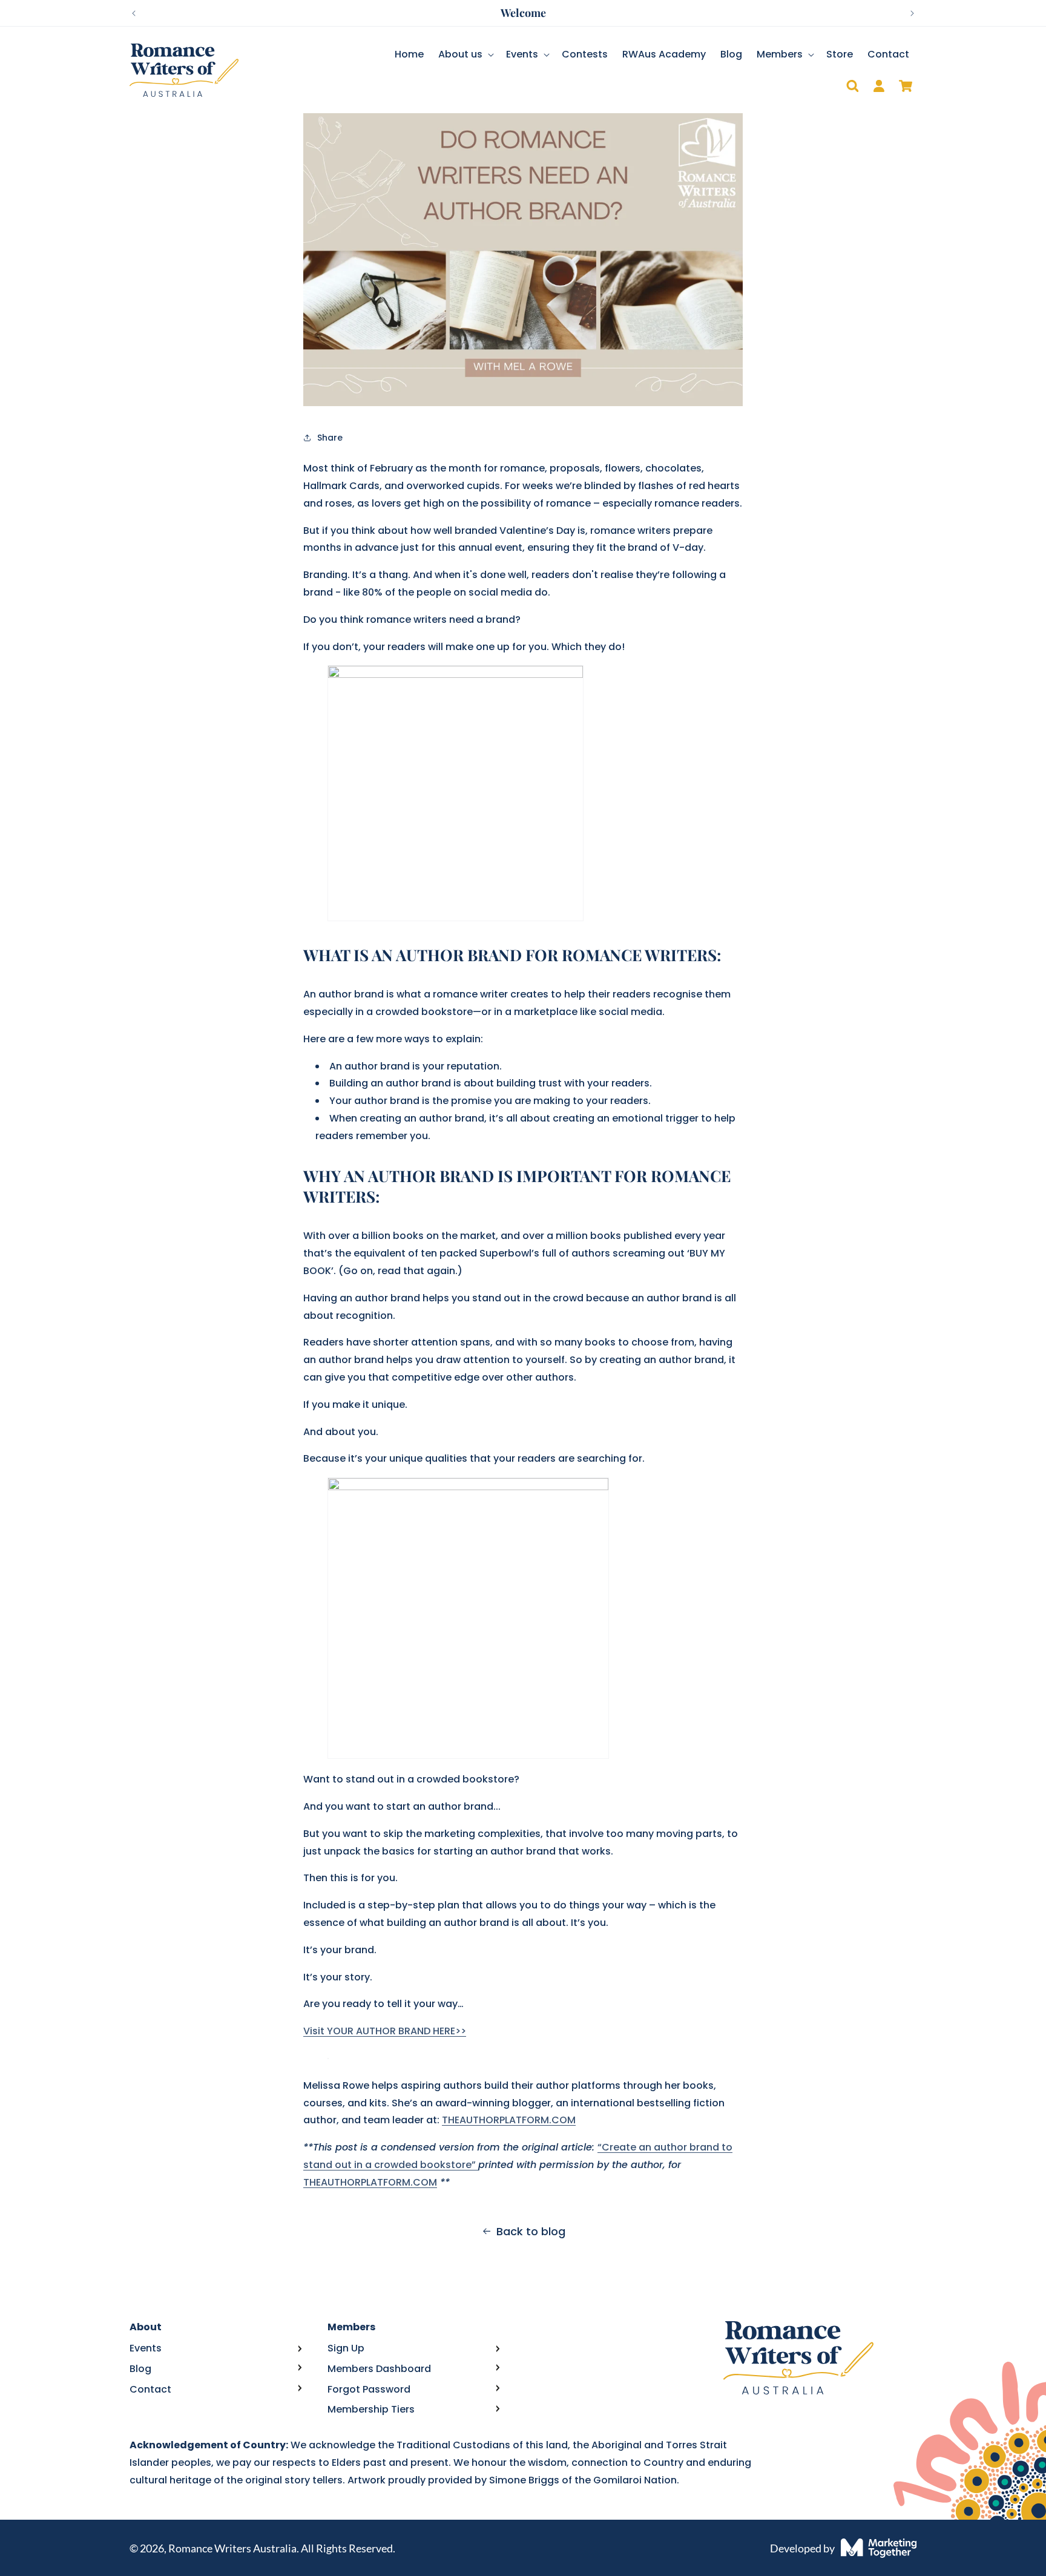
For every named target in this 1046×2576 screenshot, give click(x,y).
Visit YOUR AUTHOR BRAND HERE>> (385, 2031)
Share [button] (330, 438)
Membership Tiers (371, 2409)
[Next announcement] (912, 13)
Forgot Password (369, 2389)
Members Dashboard (379, 2369)
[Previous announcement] (134, 13)
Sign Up (346, 2348)
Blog (140, 2369)
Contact (150, 2389)
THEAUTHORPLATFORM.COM (509, 2120)
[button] (465, 55)
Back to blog (531, 2231)
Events (146, 2348)
